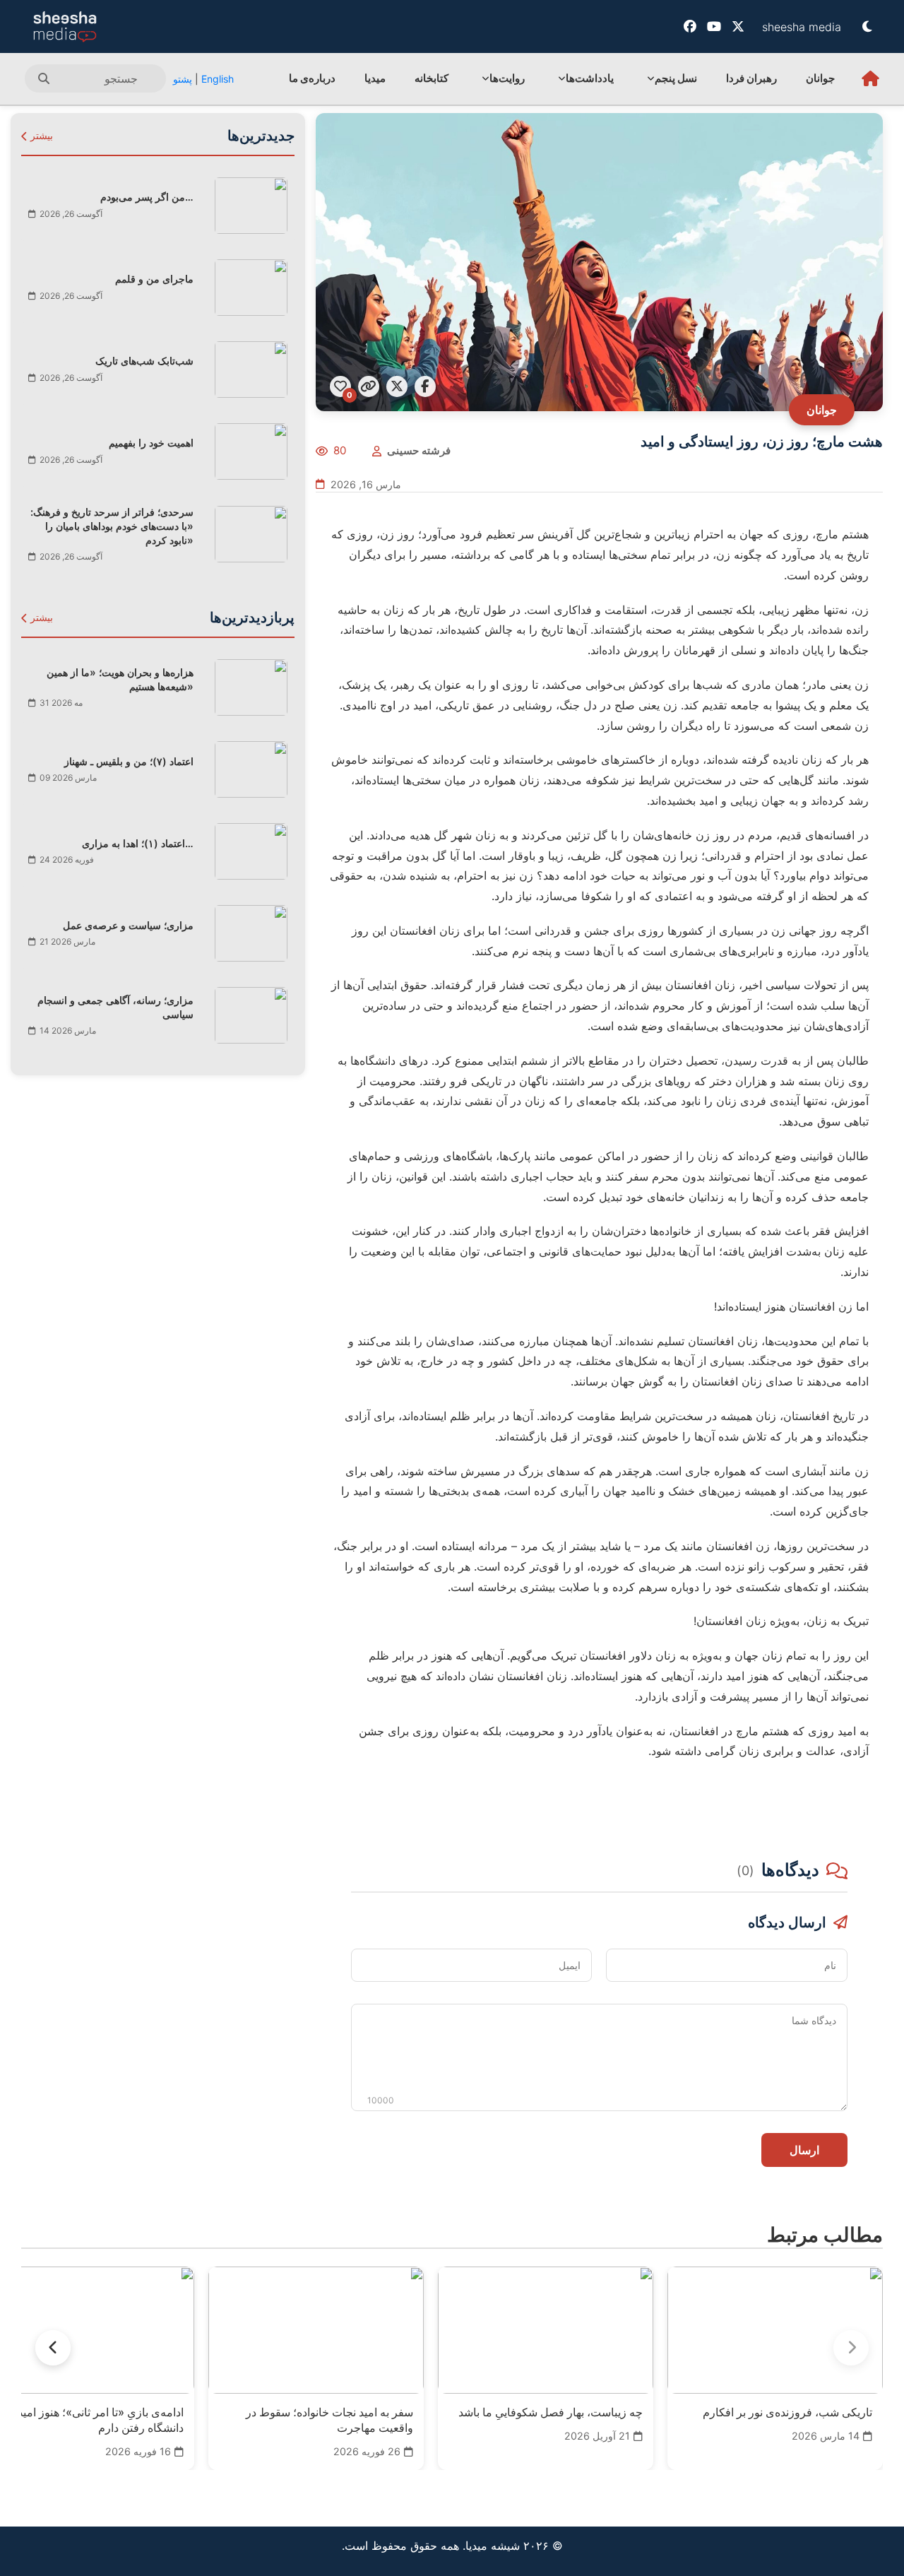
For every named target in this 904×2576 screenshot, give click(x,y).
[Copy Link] (369, 386)
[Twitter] (738, 26)
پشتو (183, 79)
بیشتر (40, 136)
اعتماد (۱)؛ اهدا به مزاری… (138, 843)
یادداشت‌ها (590, 78)
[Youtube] (714, 26)
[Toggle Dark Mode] (867, 26)
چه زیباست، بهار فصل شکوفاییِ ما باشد (551, 2412)
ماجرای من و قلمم (154, 279)
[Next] (53, 2348)
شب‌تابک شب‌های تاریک (144, 361)
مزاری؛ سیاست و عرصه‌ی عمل (128, 925)
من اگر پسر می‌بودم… (147, 197)
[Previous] (851, 2348)
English (218, 79)
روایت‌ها (507, 78)
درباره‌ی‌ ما (312, 78)
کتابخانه (432, 78)
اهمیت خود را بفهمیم (151, 443)
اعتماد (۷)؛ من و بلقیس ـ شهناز (129, 761)
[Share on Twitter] (397, 386)
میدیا (375, 78)
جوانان (820, 78)
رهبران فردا (751, 78)
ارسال (804, 2150)
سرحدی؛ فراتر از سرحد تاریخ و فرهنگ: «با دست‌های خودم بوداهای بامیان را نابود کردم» (112, 526)
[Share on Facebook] (425, 386)
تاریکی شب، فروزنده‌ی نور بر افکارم (787, 2412)
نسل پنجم (676, 78)
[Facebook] (690, 26)
